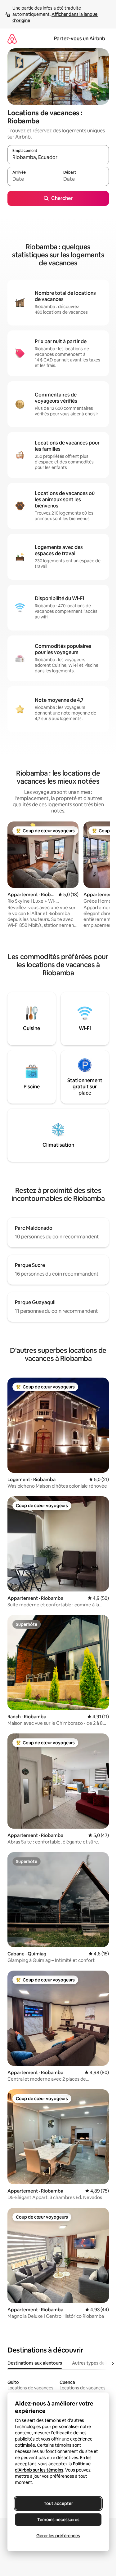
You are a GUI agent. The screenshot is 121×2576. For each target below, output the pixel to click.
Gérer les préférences (58, 2536)
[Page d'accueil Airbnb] (12, 39)
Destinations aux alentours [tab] (35, 2363)
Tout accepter (58, 2503)
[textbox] (33, 179)
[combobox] (58, 157)
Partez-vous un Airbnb (80, 39)
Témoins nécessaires (58, 2520)
